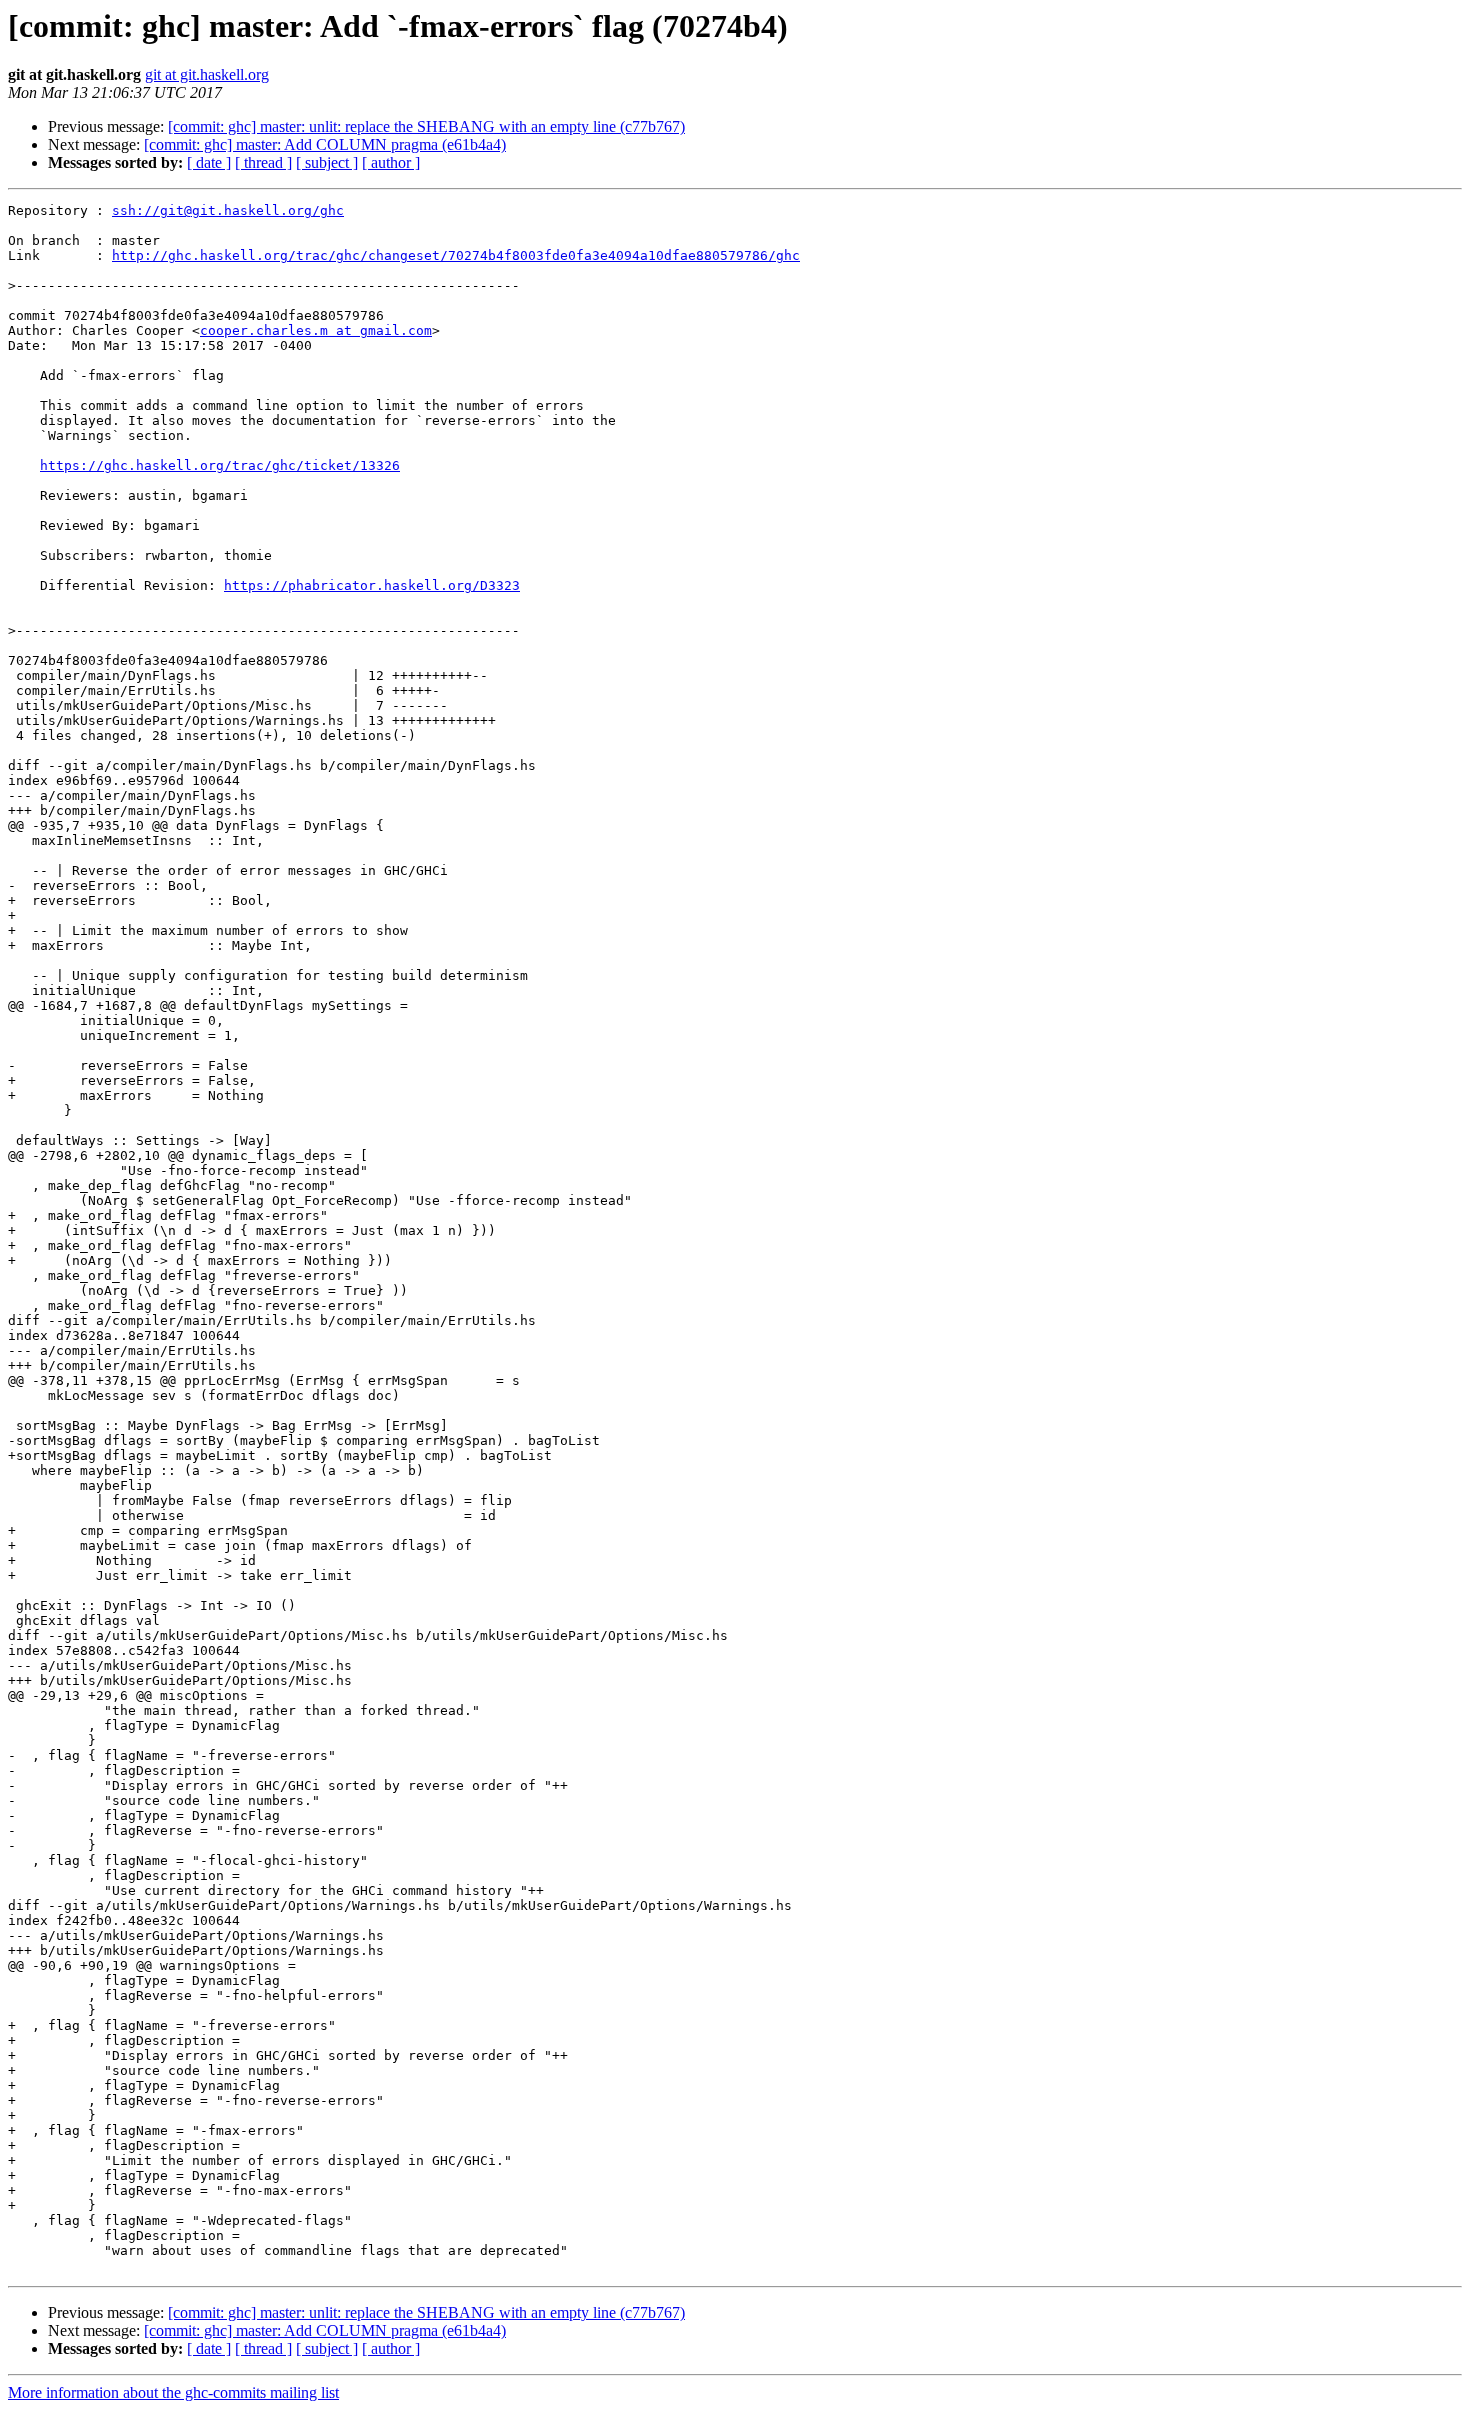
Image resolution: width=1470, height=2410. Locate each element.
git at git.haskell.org (207, 74)
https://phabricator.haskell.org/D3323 (372, 585)
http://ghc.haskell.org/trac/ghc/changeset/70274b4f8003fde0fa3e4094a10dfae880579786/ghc (456, 255)
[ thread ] (263, 162)
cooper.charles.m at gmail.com (316, 330)
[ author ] (391, 162)
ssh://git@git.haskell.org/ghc (228, 210)
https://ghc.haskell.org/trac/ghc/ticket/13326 (220, 465)
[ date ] (209, 162)
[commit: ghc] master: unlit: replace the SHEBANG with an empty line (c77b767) (426, 126)
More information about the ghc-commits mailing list (173, 2392)
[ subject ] (327, 162)
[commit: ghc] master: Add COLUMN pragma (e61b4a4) (325, 144)
